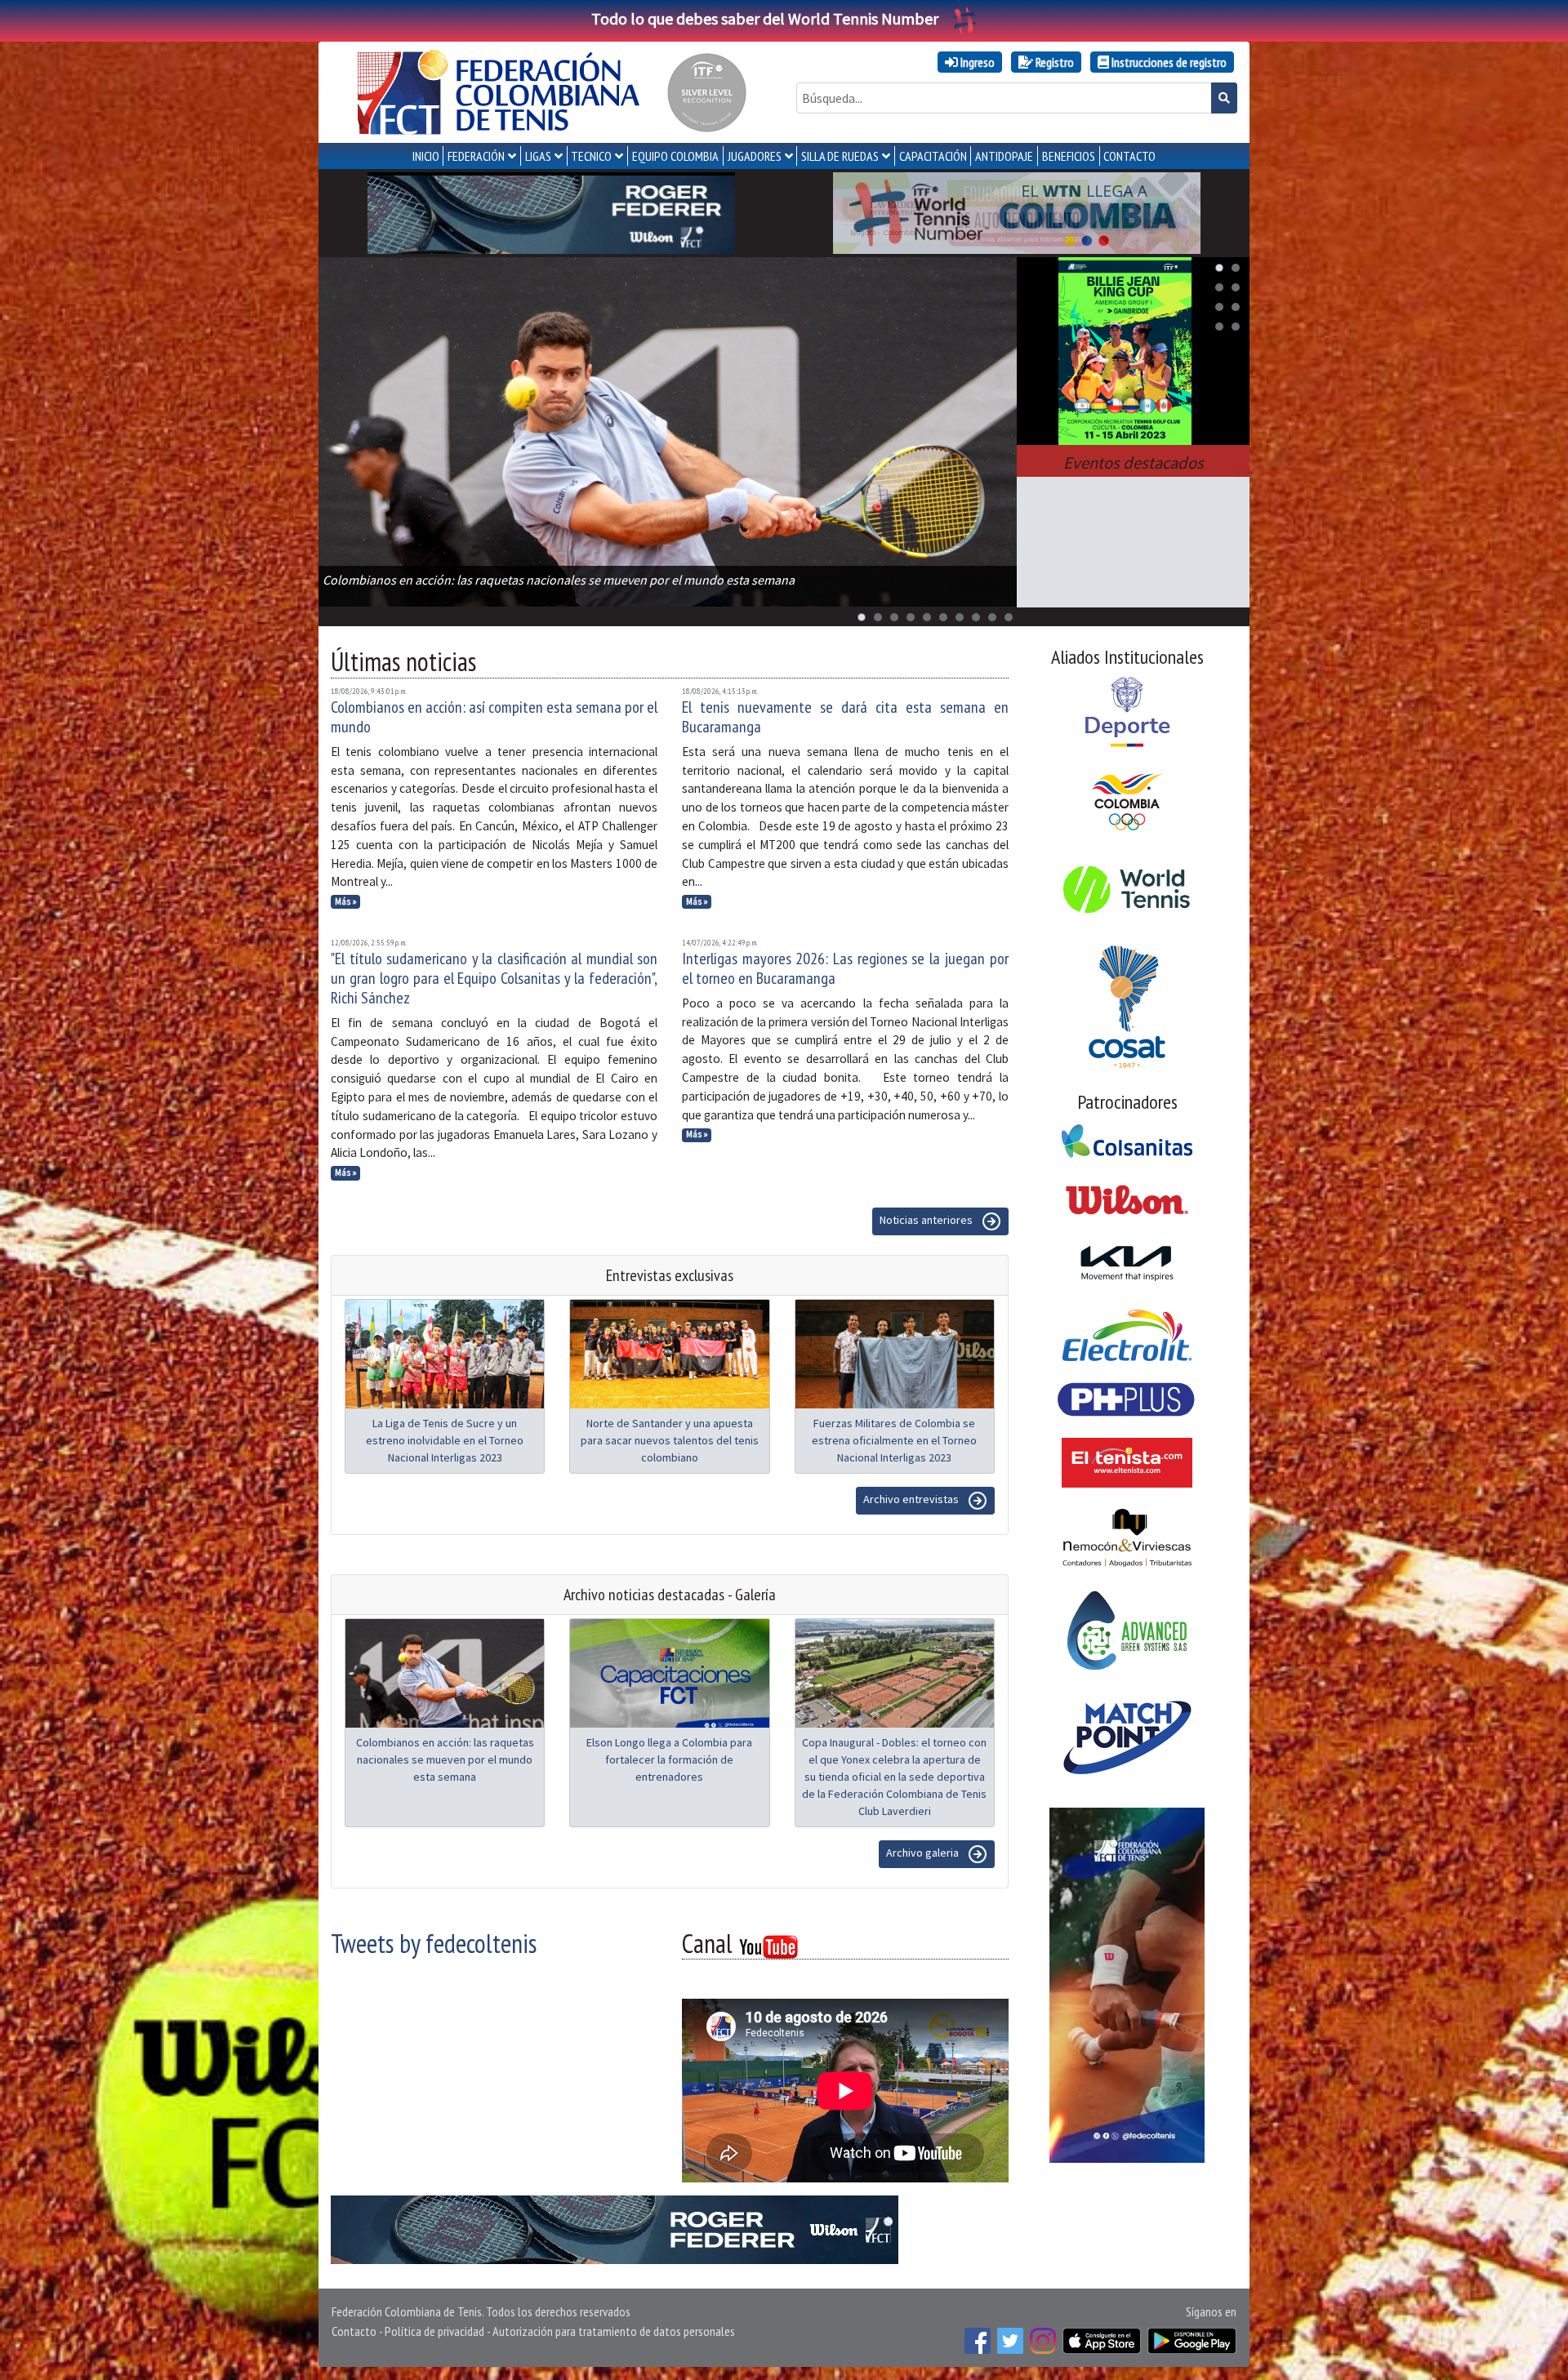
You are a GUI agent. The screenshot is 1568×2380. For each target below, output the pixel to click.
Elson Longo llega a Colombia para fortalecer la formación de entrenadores (669, 1759)
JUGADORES (755, 156)
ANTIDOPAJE (1004, 156)
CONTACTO (1129, 156)
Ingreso (976, 62)
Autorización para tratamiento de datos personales (614, 2331)
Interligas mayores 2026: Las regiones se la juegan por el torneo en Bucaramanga (845, 968)
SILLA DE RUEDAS (840, 156)
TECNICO (591, 156)
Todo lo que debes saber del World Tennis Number (765, 18)
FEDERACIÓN (476, 156)
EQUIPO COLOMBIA (675, 156)
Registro (1053, 62)
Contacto (354, 2331)
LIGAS (538, 156)
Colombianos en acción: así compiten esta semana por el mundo (494, 717)
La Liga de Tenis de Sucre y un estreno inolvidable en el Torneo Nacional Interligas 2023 (445, 1440)
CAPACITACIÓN (933, 156)
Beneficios (1069, 156)
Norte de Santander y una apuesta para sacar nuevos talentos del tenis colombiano (670, 1440)
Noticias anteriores (927, 1220)
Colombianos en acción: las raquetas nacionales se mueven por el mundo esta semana (445, 1759)
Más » (346, 901)
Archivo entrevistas (912, 1499)
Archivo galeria (924, 1853)
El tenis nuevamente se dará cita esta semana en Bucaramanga (845, 717)
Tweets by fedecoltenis (434, 1943)
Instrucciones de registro (1168, 62)
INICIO (426, 156)
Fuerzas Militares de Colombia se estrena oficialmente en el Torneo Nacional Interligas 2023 (894, 1440)
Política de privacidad (434, 2331)
